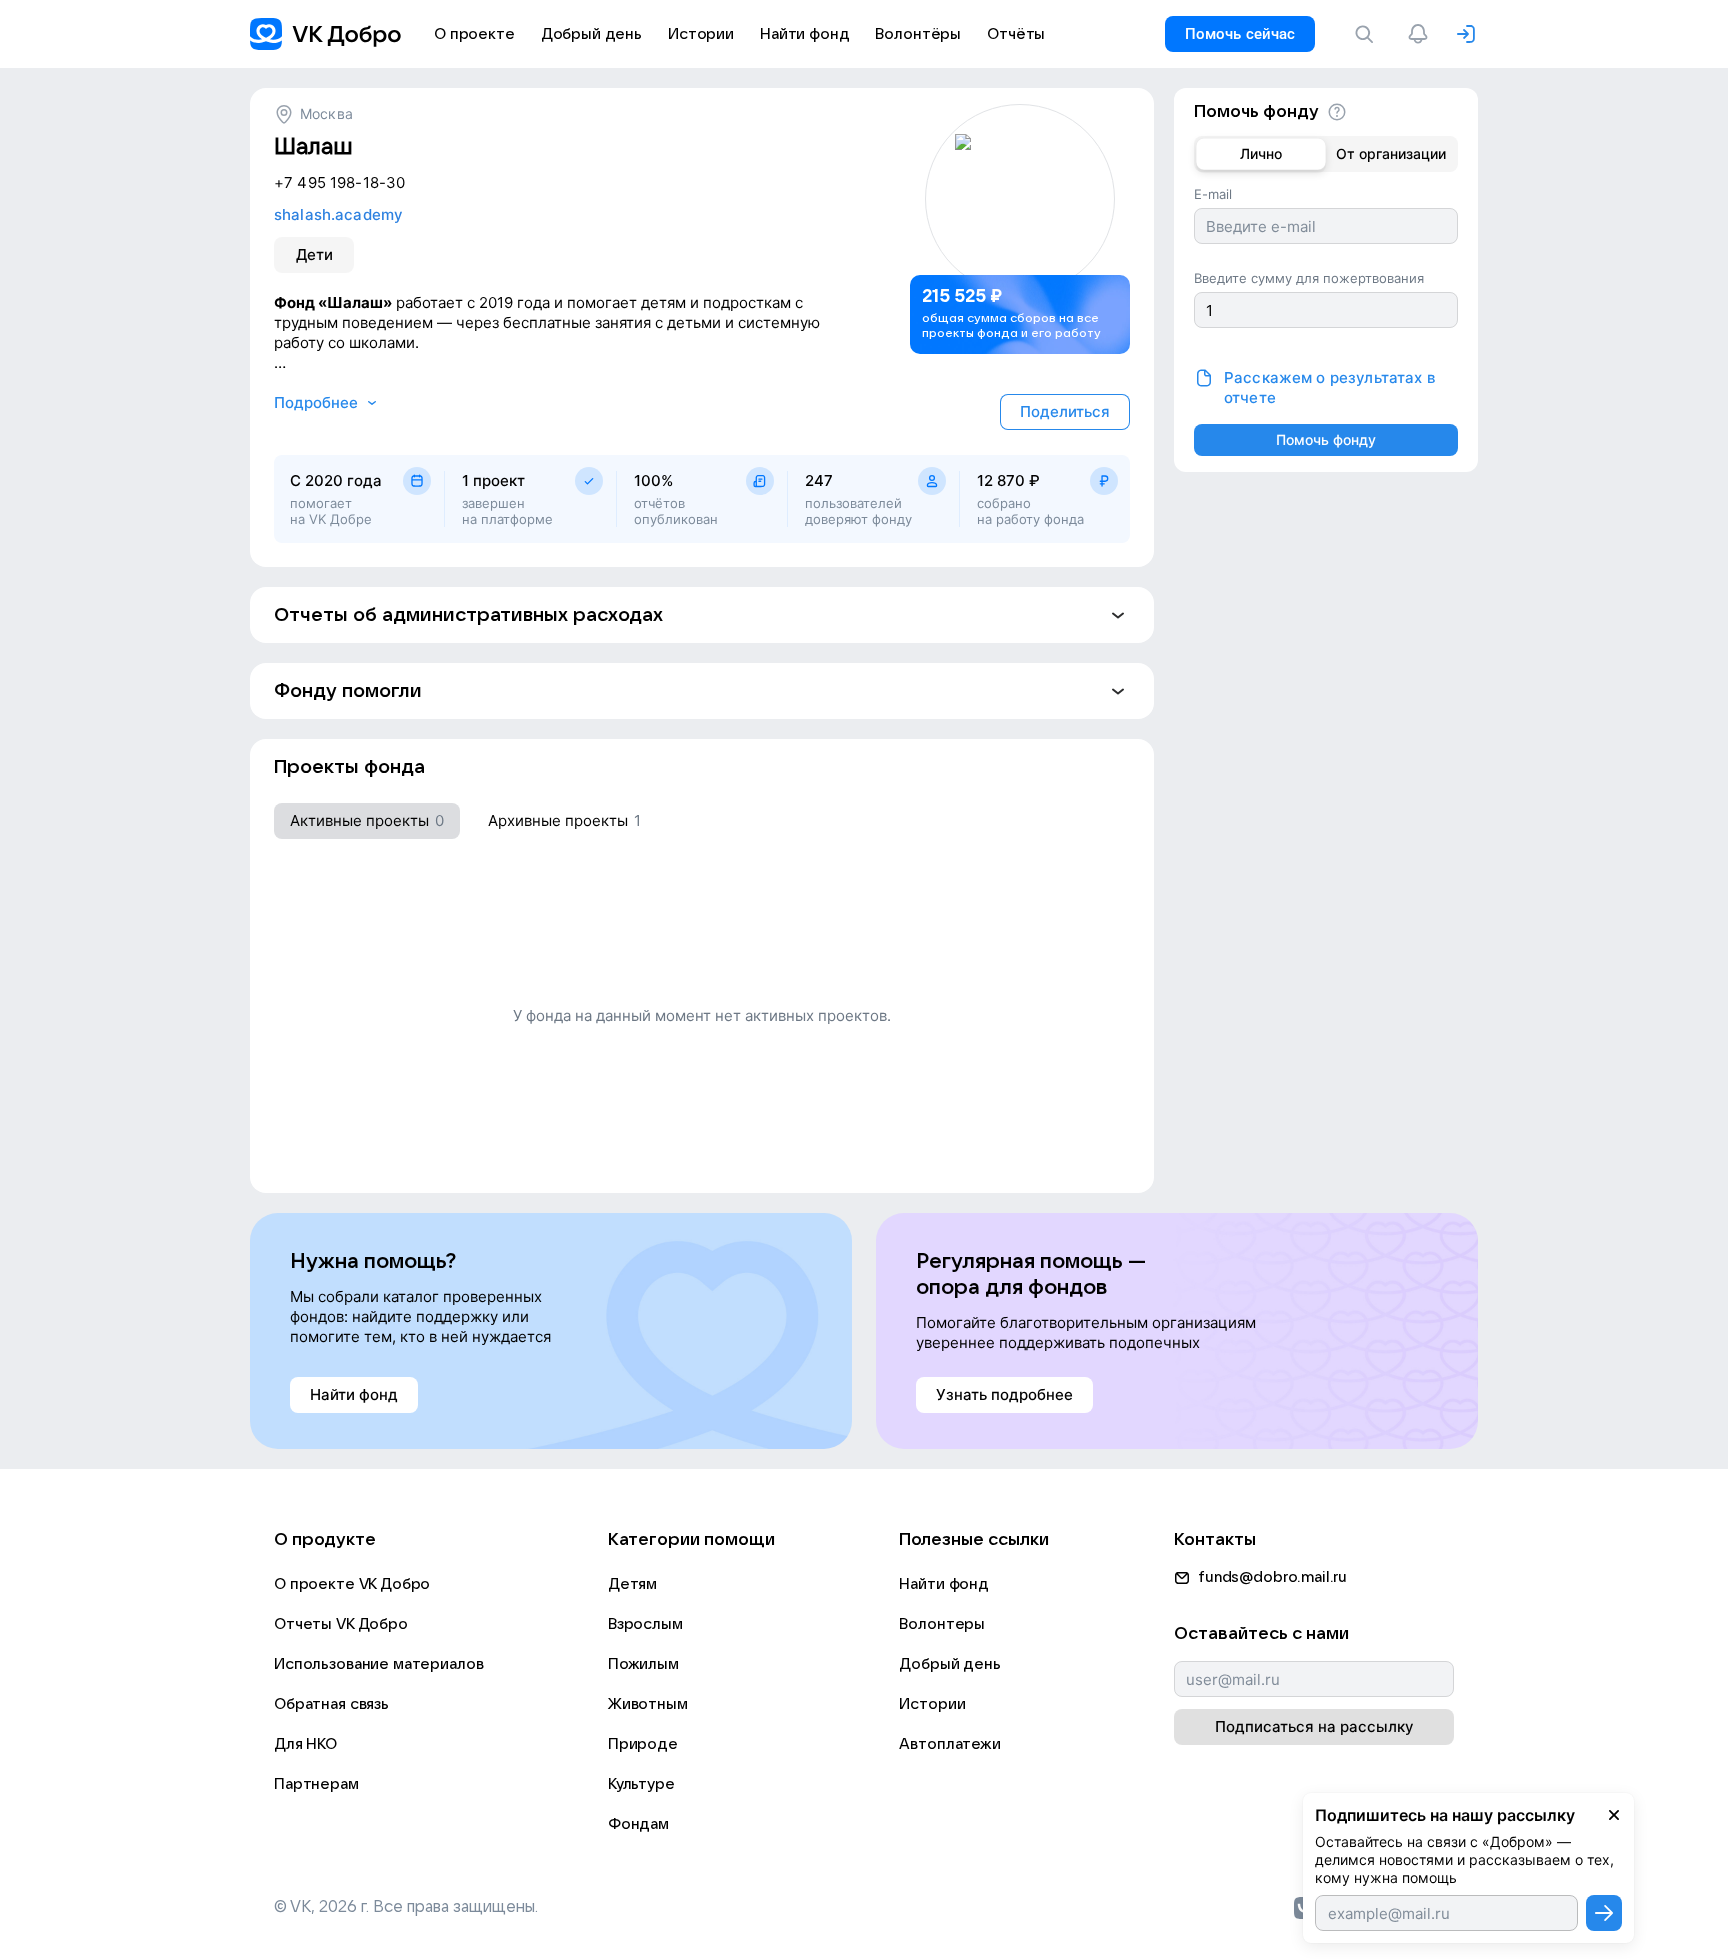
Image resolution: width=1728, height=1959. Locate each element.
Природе (643, 1744)
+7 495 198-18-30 (339, 182)
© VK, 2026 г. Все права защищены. (406, 1907)
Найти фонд (944, 1584)
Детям (632, 1584)
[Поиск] (1368, 34)
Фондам (638, 1824)
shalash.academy (338, 214)
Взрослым (645, 1624)
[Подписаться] (1604, 1913)
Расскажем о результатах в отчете (1329, 387)
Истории (932, 1704)
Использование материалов (378, 1664)
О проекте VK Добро (352, 1584)
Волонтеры (942, 1624)
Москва (326, 113)
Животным (648, 1704)
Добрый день (949, 1664)
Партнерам (316, 1784)
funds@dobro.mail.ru (1272, 1577)
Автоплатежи (949, 1744)
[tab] (367, 821)
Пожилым (643, 1664)
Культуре (641, 1784)
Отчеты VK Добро (341, 1624)
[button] (702, 615)
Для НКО (305, 1744)
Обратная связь (331, 1704)
